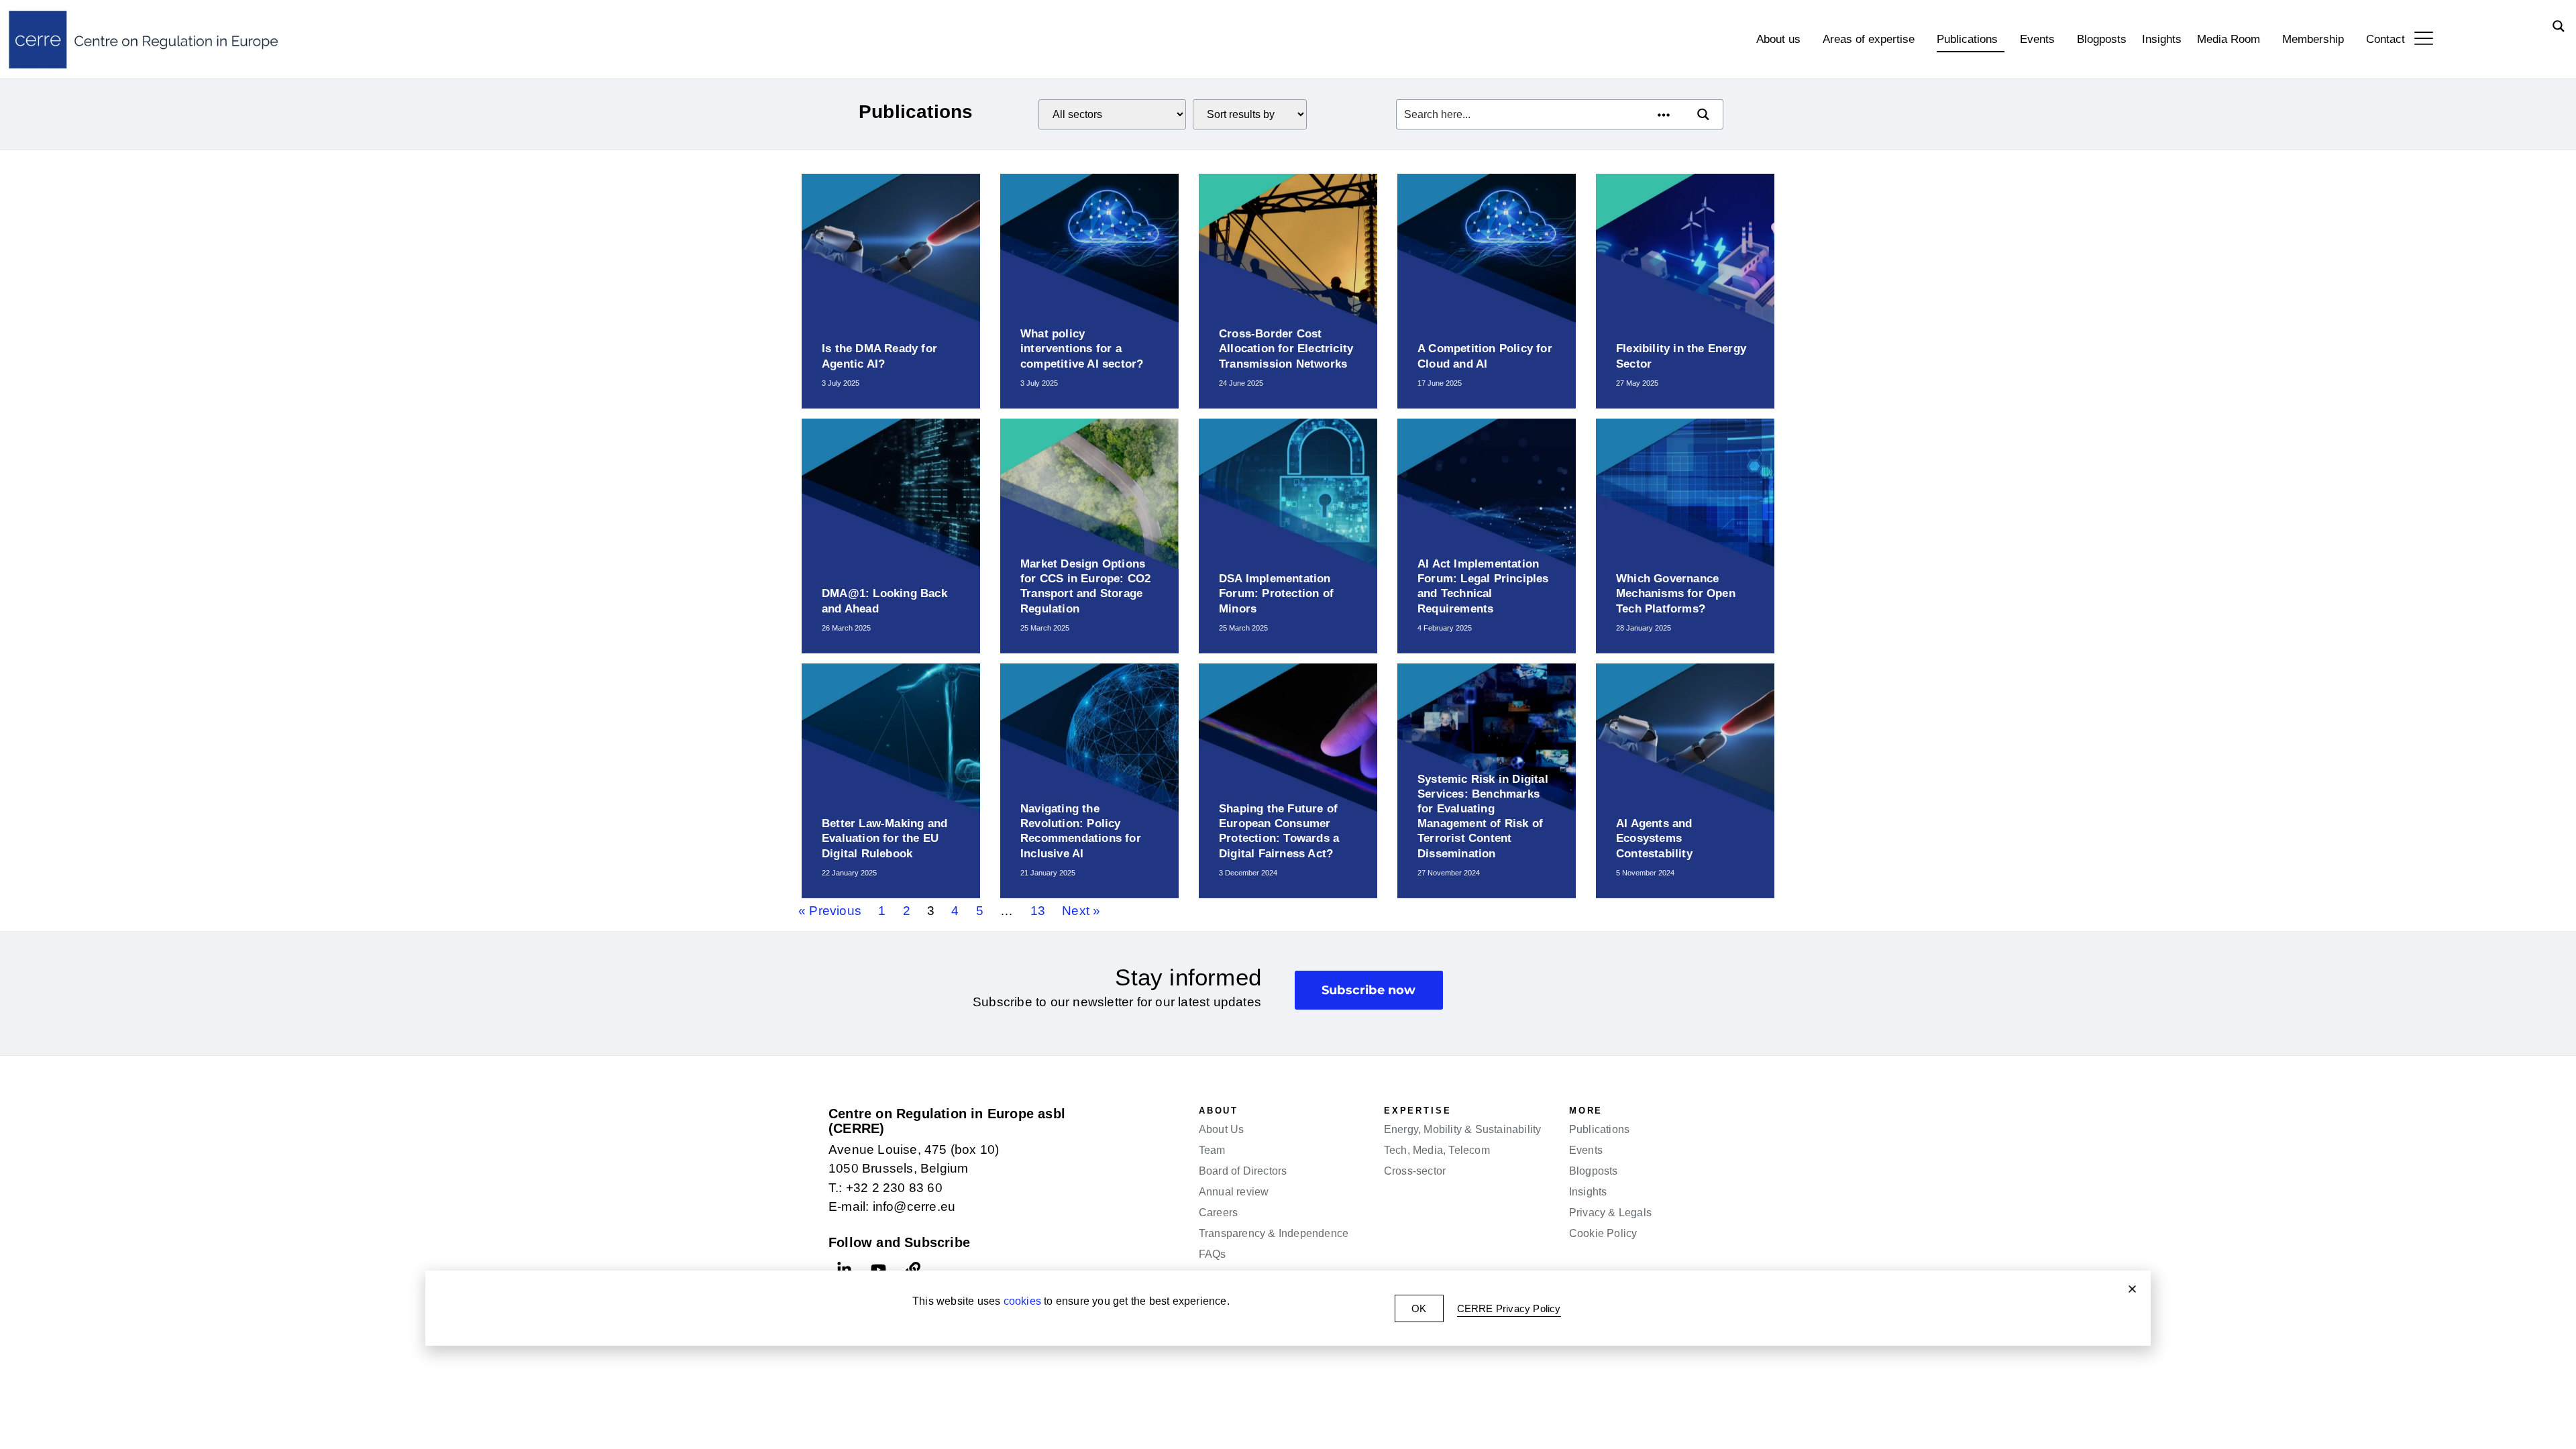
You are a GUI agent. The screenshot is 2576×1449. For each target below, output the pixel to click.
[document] (1288, 724)
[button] (2132, 1289)
